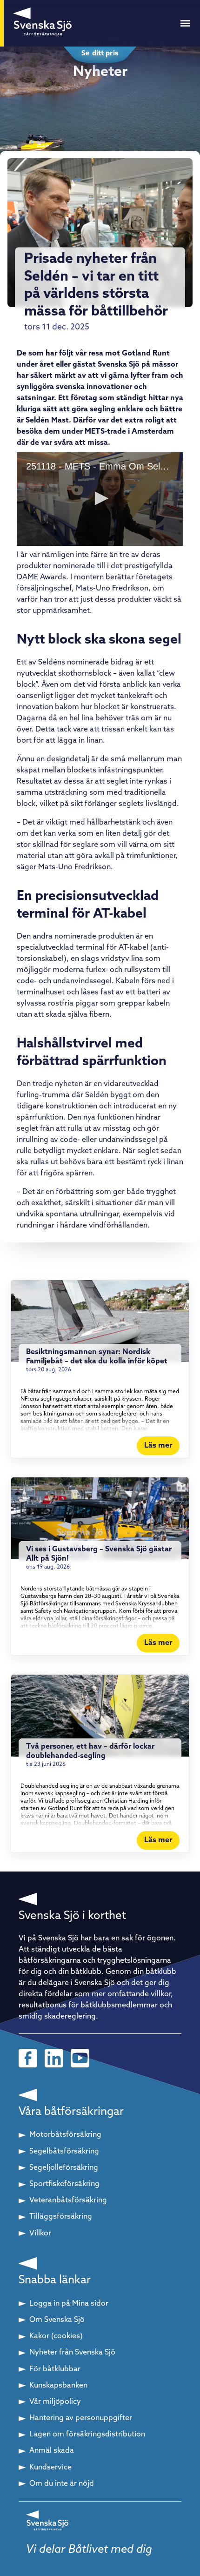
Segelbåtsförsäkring (64, 2152)
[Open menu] (185, 23)
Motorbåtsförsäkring (65, 2135)
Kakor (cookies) (56, 2336)
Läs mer (158, 1446)
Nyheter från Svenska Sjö (72, 2353)
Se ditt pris (100, 54)
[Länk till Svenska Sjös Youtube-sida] (80, 2058)
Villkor (40, 2234)
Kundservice (50, 2468)
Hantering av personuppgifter (81, 2418)
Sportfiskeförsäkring (64, 2184)
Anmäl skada (52, 2451)
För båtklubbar (55, 2369)
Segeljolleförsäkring (64, 2168)
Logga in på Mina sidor (69, 2304)
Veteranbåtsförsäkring (68, 2200)
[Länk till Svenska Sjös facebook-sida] (28, 2058)
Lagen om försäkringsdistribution (87, 2435)
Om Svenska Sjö (57, 2320)
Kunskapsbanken (58, 2386)
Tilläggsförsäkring (61, 2217)
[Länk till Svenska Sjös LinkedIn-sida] (54, 2058)
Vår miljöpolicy (55, 2402)
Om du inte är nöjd (62, 2484)
